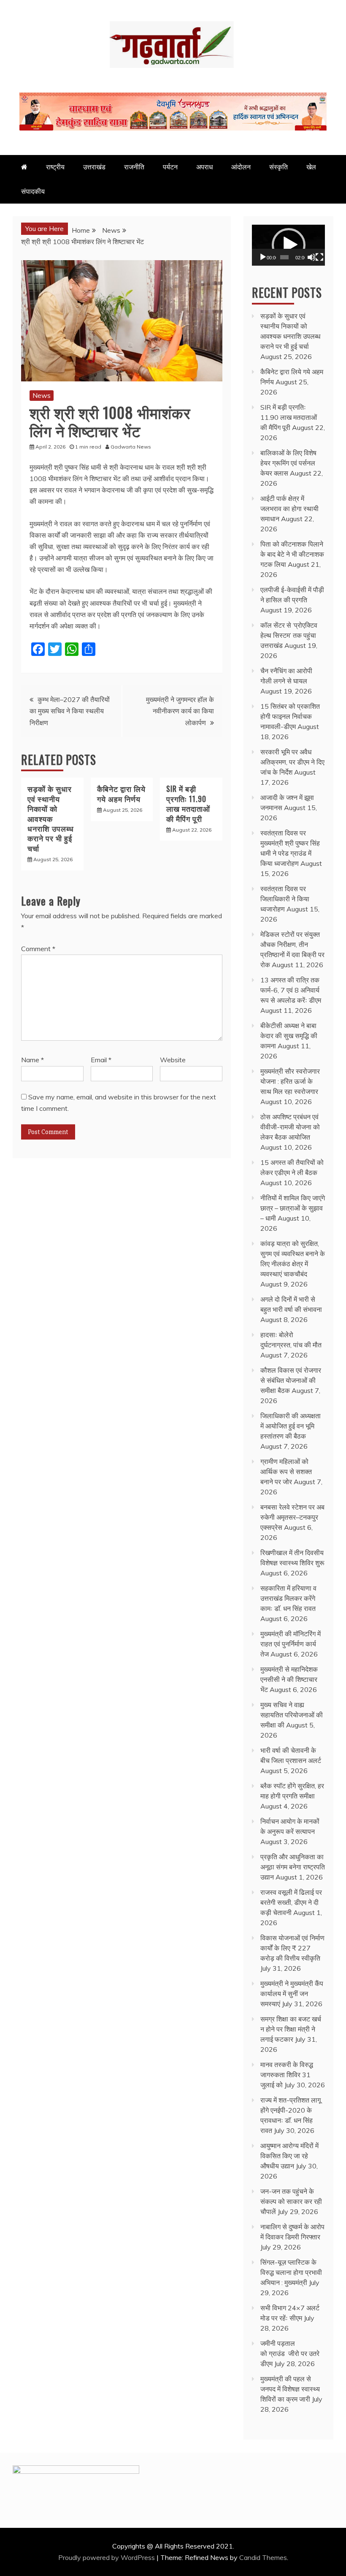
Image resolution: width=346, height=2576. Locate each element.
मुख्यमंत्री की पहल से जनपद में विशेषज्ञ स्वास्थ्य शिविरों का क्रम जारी (290, 2389)
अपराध (204, 167)
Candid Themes (263, 2557)
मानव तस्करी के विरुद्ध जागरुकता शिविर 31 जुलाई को (287, 2075)
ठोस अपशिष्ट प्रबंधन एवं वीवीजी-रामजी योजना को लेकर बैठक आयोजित (290, 1127)
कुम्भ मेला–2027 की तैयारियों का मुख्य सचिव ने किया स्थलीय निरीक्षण (70, 711)
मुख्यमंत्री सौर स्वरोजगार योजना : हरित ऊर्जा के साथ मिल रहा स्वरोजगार (290, 1081)
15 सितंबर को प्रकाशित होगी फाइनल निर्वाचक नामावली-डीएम (290, 716)
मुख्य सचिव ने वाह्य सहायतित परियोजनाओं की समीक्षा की (292, 1715)
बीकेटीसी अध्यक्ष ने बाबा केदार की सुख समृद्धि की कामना (289, 1036)
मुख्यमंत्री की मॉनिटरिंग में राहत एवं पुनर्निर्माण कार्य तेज (291, 1644)
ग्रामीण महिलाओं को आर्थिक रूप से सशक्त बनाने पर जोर (286, 1472)
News (42, 395)
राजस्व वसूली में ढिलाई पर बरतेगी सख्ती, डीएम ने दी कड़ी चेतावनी (291, 1902)
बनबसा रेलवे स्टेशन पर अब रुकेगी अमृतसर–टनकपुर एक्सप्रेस (292, 1517)
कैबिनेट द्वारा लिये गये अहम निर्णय (121, 793)
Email (101, 1060)
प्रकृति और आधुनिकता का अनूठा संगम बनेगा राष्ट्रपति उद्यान (293, 1867)
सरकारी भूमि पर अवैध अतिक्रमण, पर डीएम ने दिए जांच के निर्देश (292, 762)
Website (173, 1060)
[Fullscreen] (319, 257)
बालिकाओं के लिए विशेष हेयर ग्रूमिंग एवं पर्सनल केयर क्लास (288, 463)
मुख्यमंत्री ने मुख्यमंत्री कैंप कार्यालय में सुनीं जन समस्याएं (292, 1994)
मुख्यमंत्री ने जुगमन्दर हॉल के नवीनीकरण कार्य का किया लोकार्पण (180, 711)
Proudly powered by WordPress (107, 2557)
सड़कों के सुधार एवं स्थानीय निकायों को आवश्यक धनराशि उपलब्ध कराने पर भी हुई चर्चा (51, 818)
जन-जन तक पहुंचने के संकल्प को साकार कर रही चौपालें (291, 2201)
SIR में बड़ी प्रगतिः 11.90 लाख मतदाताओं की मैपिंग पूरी (188, 803)
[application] (288, 245)
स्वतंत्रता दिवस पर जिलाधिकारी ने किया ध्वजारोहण (285, 899)
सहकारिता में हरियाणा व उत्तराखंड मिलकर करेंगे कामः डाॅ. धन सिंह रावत (288, 1598)
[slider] (284, 257)
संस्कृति (278, 167)
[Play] (263, 257)
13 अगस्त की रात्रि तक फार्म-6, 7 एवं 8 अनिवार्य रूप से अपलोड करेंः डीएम (291, 990)
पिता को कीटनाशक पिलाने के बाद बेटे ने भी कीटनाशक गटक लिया (292, 554)
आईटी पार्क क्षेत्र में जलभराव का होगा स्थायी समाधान (289, 509)
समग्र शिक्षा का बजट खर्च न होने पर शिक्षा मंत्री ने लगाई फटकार (291, 2029)
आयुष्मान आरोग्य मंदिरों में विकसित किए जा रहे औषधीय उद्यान (289, 2156)
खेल (311, 167)
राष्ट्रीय (55, 167)
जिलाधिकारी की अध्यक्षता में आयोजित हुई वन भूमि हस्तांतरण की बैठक (291, 1426)
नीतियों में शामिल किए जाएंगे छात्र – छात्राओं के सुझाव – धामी (293, 1208)
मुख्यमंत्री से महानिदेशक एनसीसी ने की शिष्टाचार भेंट (289, 1679)
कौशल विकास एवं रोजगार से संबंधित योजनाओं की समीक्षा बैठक (291, 1380)
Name (32, 1060)
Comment (38, 949)
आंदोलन (241, 167)
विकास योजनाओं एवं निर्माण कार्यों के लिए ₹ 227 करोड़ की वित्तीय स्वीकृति (292, 1948)
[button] (289, 245)
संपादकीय (33, 191)
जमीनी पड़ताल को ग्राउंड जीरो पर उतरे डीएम (290, 2353)
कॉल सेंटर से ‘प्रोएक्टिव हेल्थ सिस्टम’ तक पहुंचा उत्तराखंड (289, 635)
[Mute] (311, 257)
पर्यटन (170, 167)
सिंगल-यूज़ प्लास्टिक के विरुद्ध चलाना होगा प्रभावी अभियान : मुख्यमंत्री (291, 2272)
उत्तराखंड (94, 167)
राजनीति (134, 167)
